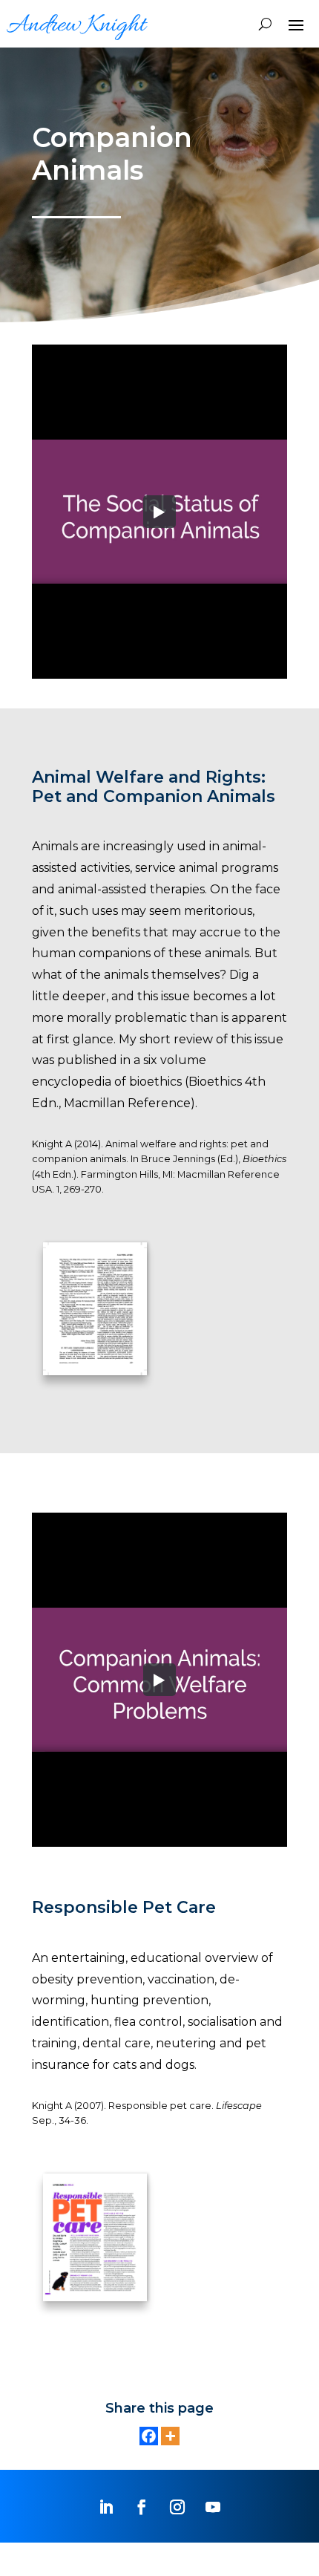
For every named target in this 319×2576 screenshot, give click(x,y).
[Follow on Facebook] (142, 2507)
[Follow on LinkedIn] (106, 2507)
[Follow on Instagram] (177, 2507)
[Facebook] (149, 2436)
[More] (170, 2436)
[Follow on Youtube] (213, 2507)
